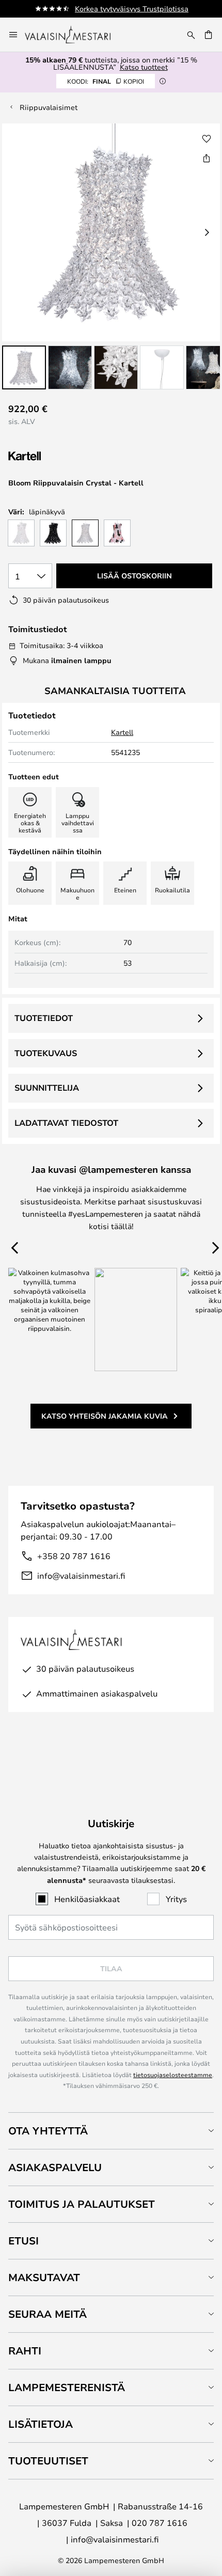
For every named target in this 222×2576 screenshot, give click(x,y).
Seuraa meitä (47, 2314)
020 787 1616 (160, 2523)
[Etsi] (191, 35)
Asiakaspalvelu (55, 2167)
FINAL (106, 81)
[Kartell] (60, 456)
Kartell (122, 732)
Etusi (23, 2241)
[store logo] (75, 35)
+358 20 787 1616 (74, 1556)
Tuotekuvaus (46, 1053)
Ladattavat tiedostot (66, 1123)
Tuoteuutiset (48, 2461)
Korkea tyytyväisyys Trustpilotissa (132, 9)
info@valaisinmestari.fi (81, 1575)
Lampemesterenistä (67, 2387)
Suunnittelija (47, 1088)
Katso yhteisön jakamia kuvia (105, 1416)
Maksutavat (44, 2277)
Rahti (25, 2351)
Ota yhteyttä (48, 2131)
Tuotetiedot (44, 1018)
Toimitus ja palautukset (82, 2204)
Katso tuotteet (144, 67)
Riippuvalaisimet (49, 107)
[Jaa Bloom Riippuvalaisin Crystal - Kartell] (207, 158)
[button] (24, 367)
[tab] (111, 2131)
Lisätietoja (41, 2424)
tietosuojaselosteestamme (173, 2075)
